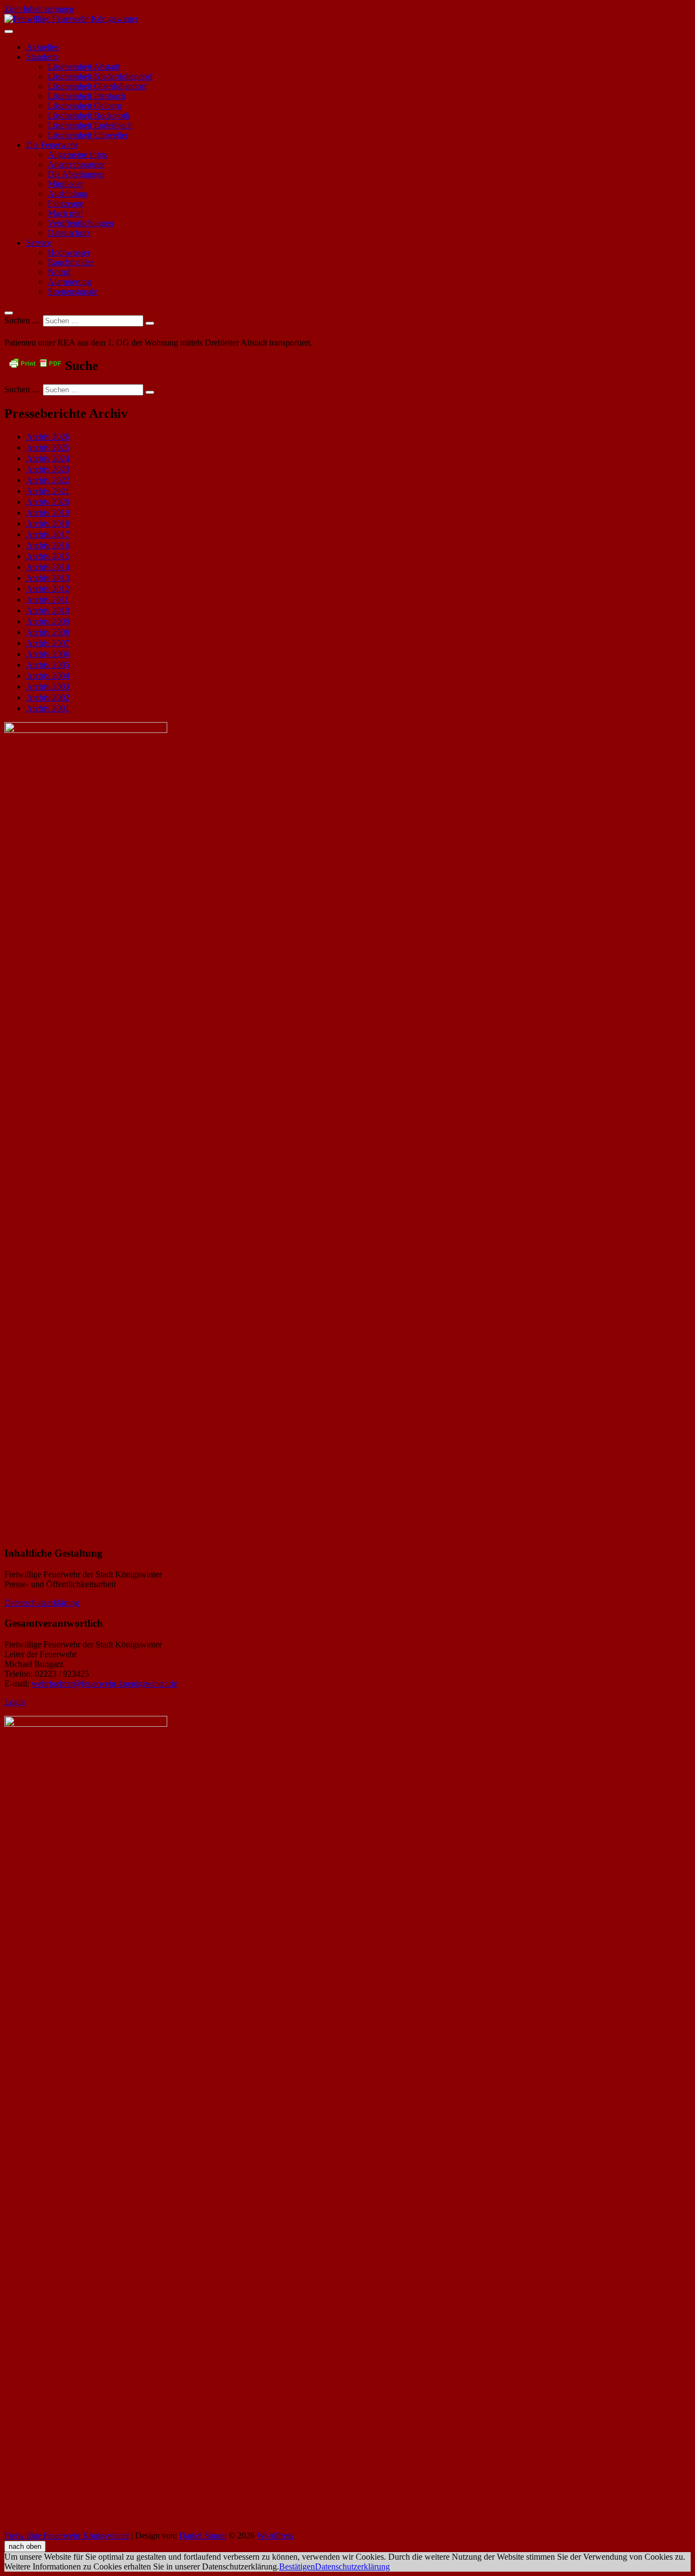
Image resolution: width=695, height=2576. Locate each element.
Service (39, 243)
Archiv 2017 (48, 534)
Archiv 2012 (48, 589)
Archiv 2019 (48, 513)
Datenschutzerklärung (42, 1603)
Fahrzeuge (66, 203)
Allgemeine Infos (77, 155)
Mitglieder (65, 184)
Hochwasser (69, 252)
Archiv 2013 (48, 578)
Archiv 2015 (48, 556)
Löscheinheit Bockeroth (89, 115)
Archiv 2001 (48, 708)
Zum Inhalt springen (39, 9)
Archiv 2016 (48, 545)
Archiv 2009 (48, 621)
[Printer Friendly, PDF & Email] (35, 363)
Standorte (42, 57)
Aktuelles (42, 47)
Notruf (59, 272)
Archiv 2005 (48, 665)
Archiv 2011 (48, 600)
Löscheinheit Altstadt (84, 67)
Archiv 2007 (48, 643)
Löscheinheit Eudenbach (90, 125)
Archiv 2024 (48, 458)
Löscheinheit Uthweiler (88, 135)
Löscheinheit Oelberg (85, 106)
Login (15, 1702)
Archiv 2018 (48, 524)
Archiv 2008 (48, 632)
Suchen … (23, 320)
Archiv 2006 (48, 654)
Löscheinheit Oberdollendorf (97, 86)
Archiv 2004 (48, 676)
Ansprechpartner (76, 164)
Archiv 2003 (48, 687)
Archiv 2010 (48, 610)
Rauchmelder (71, 262)
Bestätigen (297, 2566)
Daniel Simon (203, 2536)
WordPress (275, 2536)
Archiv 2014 (48, 567)
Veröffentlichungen (81, 223)
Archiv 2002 (48, 697)
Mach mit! (65, 213)
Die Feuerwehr (52, 145)
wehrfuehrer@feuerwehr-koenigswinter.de (104, 1684)
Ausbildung (68, 194)
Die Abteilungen (76, 174)
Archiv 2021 (48, 491)
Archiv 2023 (48, 469)
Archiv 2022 (48, 480)
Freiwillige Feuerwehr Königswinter (67, 2536)
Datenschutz (69, 233)
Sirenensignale (73, 292)
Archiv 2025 (48, 447)
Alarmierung (69, 282)
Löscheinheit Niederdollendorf (100, 76)
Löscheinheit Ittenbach (87, 96)
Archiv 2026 (48, 437)
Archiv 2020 (48, 502)
